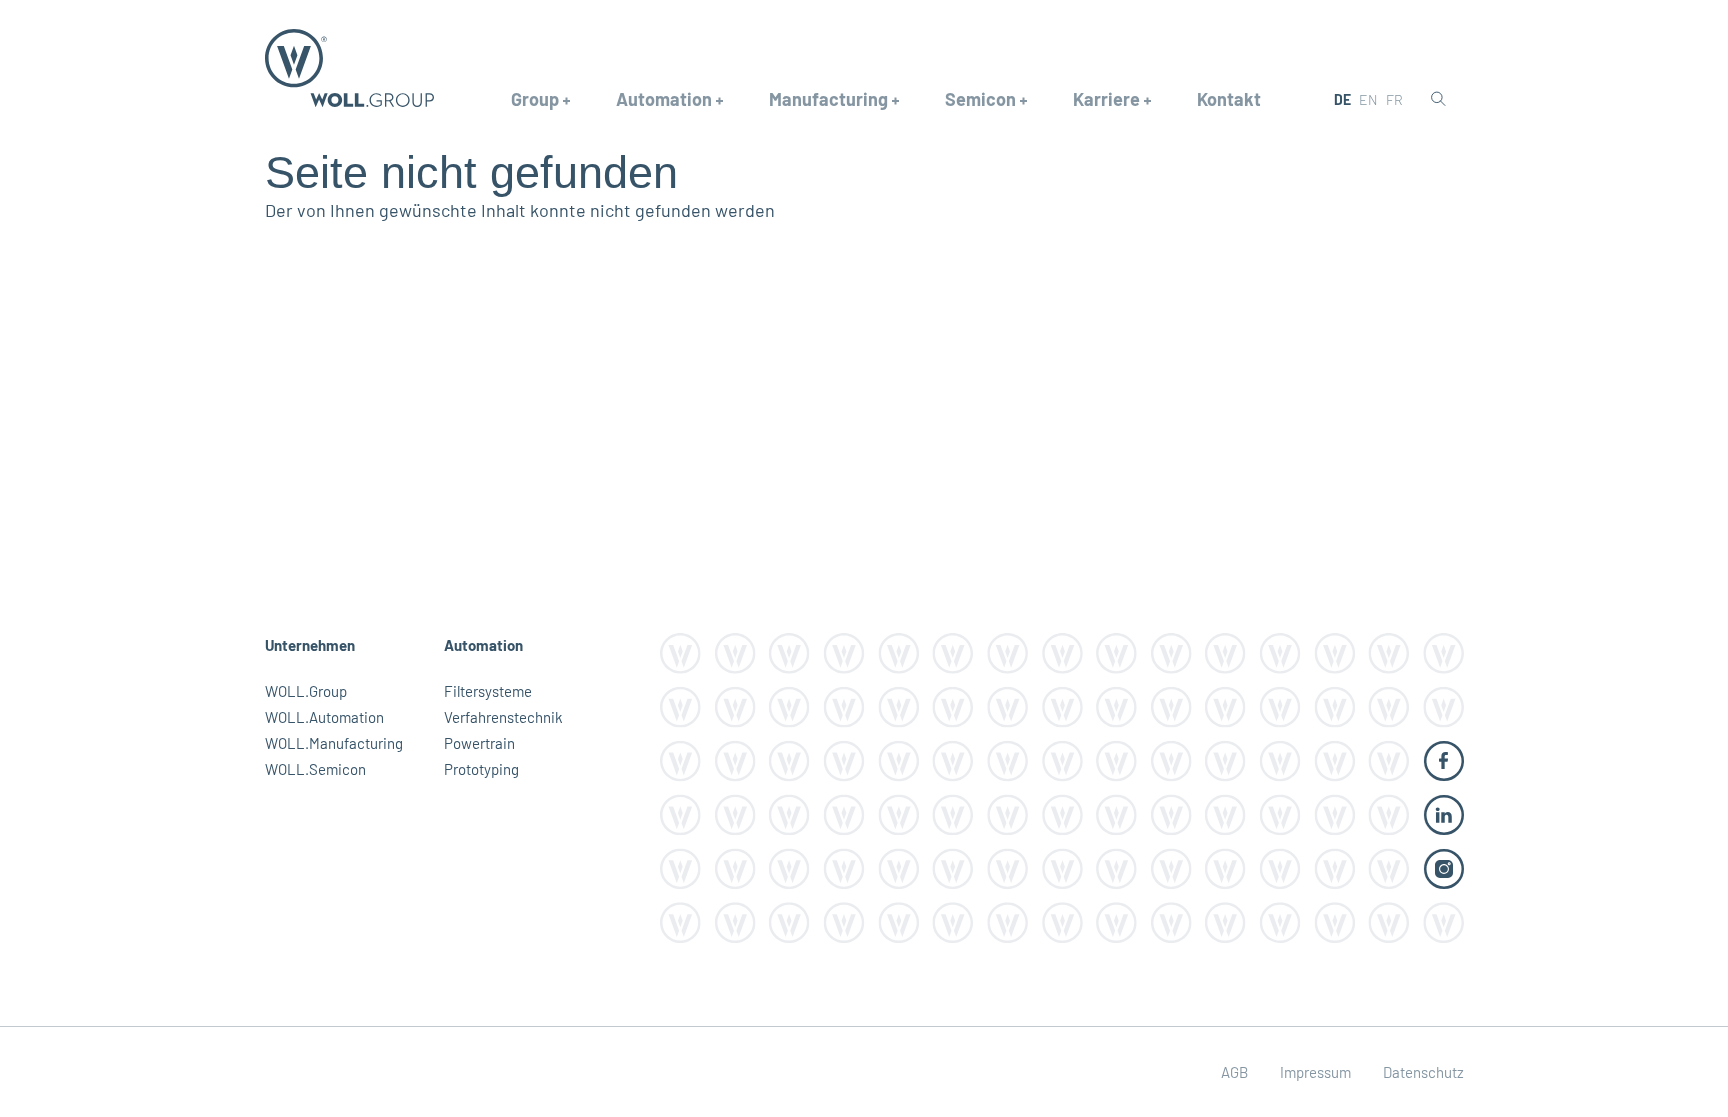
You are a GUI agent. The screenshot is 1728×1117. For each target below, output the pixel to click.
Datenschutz (1423, 1072)
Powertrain (479, 743)
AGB (1234, 1072)
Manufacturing (828, 99)
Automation (664, 99)
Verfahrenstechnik (503, 717)
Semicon (980, 99)
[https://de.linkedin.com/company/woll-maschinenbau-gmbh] (1444, 813)
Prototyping (481, 769)
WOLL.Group (306, 691)
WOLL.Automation (324, 717)
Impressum (1315, 1072)
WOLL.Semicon (315, 769)
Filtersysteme (488, 691)
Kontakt (1229, 99)
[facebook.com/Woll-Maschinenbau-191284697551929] (1444, 759)
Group (535, 99)
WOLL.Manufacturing (334, 743)
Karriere (1106, 99)
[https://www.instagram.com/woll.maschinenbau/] (1444, 867)
